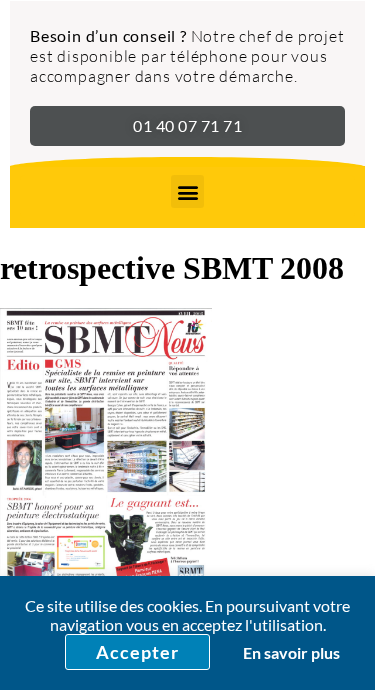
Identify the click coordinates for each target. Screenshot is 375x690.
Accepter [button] (137, 652)
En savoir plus (291, 652)
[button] (187, 191)
